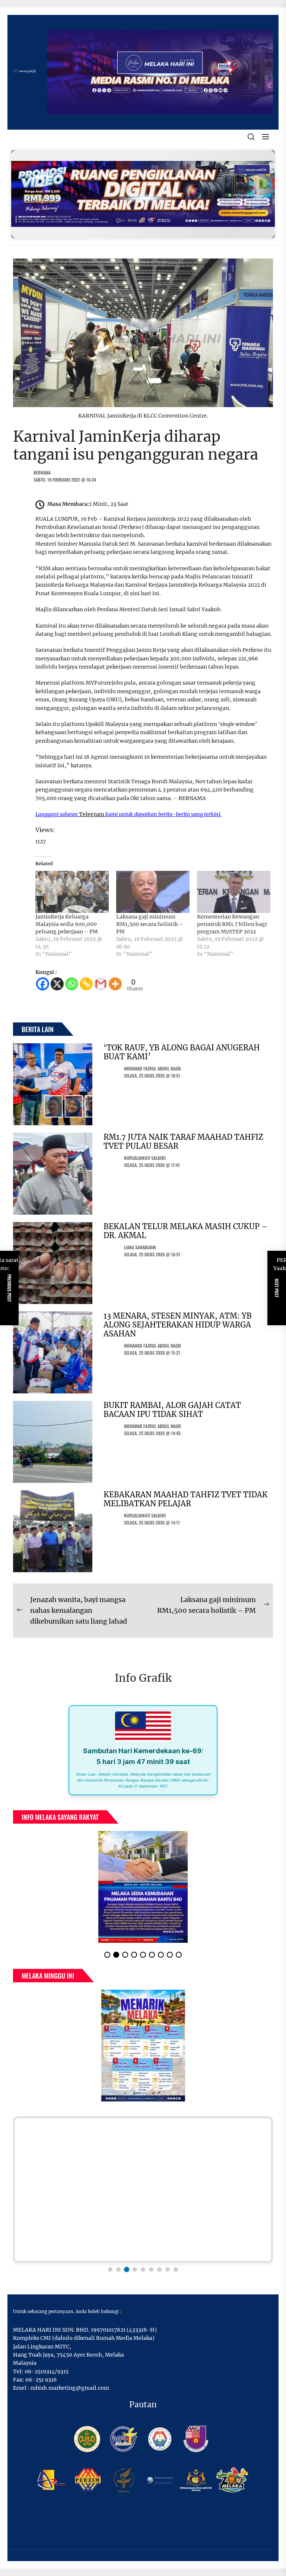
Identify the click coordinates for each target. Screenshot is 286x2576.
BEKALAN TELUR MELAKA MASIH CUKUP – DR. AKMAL (185, 1231)
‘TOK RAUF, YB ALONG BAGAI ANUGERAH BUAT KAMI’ (182, 1052)
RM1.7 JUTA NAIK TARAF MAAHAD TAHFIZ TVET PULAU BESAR (183, 1141)
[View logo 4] (135, 2269)
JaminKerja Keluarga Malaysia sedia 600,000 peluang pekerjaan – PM (67, 924)
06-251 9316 (41, 2380)
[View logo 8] (168, 2269)
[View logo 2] (118, 2269)
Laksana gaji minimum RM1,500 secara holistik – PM (150, 924)
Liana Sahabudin (140, 1247)
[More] (115, 984)
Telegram (92, 814)
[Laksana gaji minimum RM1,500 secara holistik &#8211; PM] (153, 892)
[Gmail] (101, 984)
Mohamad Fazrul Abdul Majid (152, 1068)
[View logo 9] (176, 2269)
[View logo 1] (110, 2269)
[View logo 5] (143, 2269)
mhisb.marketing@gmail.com (70, 2388)
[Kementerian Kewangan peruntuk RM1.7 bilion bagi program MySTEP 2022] (234, 892)
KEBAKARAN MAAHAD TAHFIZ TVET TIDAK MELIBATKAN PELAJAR (186, 1499)
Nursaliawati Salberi (145, 1158)
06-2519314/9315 (47, 2372)
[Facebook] (43, 984)
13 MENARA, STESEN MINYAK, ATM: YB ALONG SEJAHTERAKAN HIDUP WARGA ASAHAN (178, 1325)
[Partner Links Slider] (143, 2190)
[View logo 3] (127, 2269)
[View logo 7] (159, 2269)
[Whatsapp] (72, 984)
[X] (57, 984)
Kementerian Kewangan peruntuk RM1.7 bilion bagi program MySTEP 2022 (232, 924)
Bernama (42, 472)
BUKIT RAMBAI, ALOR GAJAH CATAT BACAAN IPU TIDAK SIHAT (172, 1410)
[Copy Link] (86, 984)
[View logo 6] (151, 2269)
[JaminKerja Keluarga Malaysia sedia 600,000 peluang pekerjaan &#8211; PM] (72, 892)
